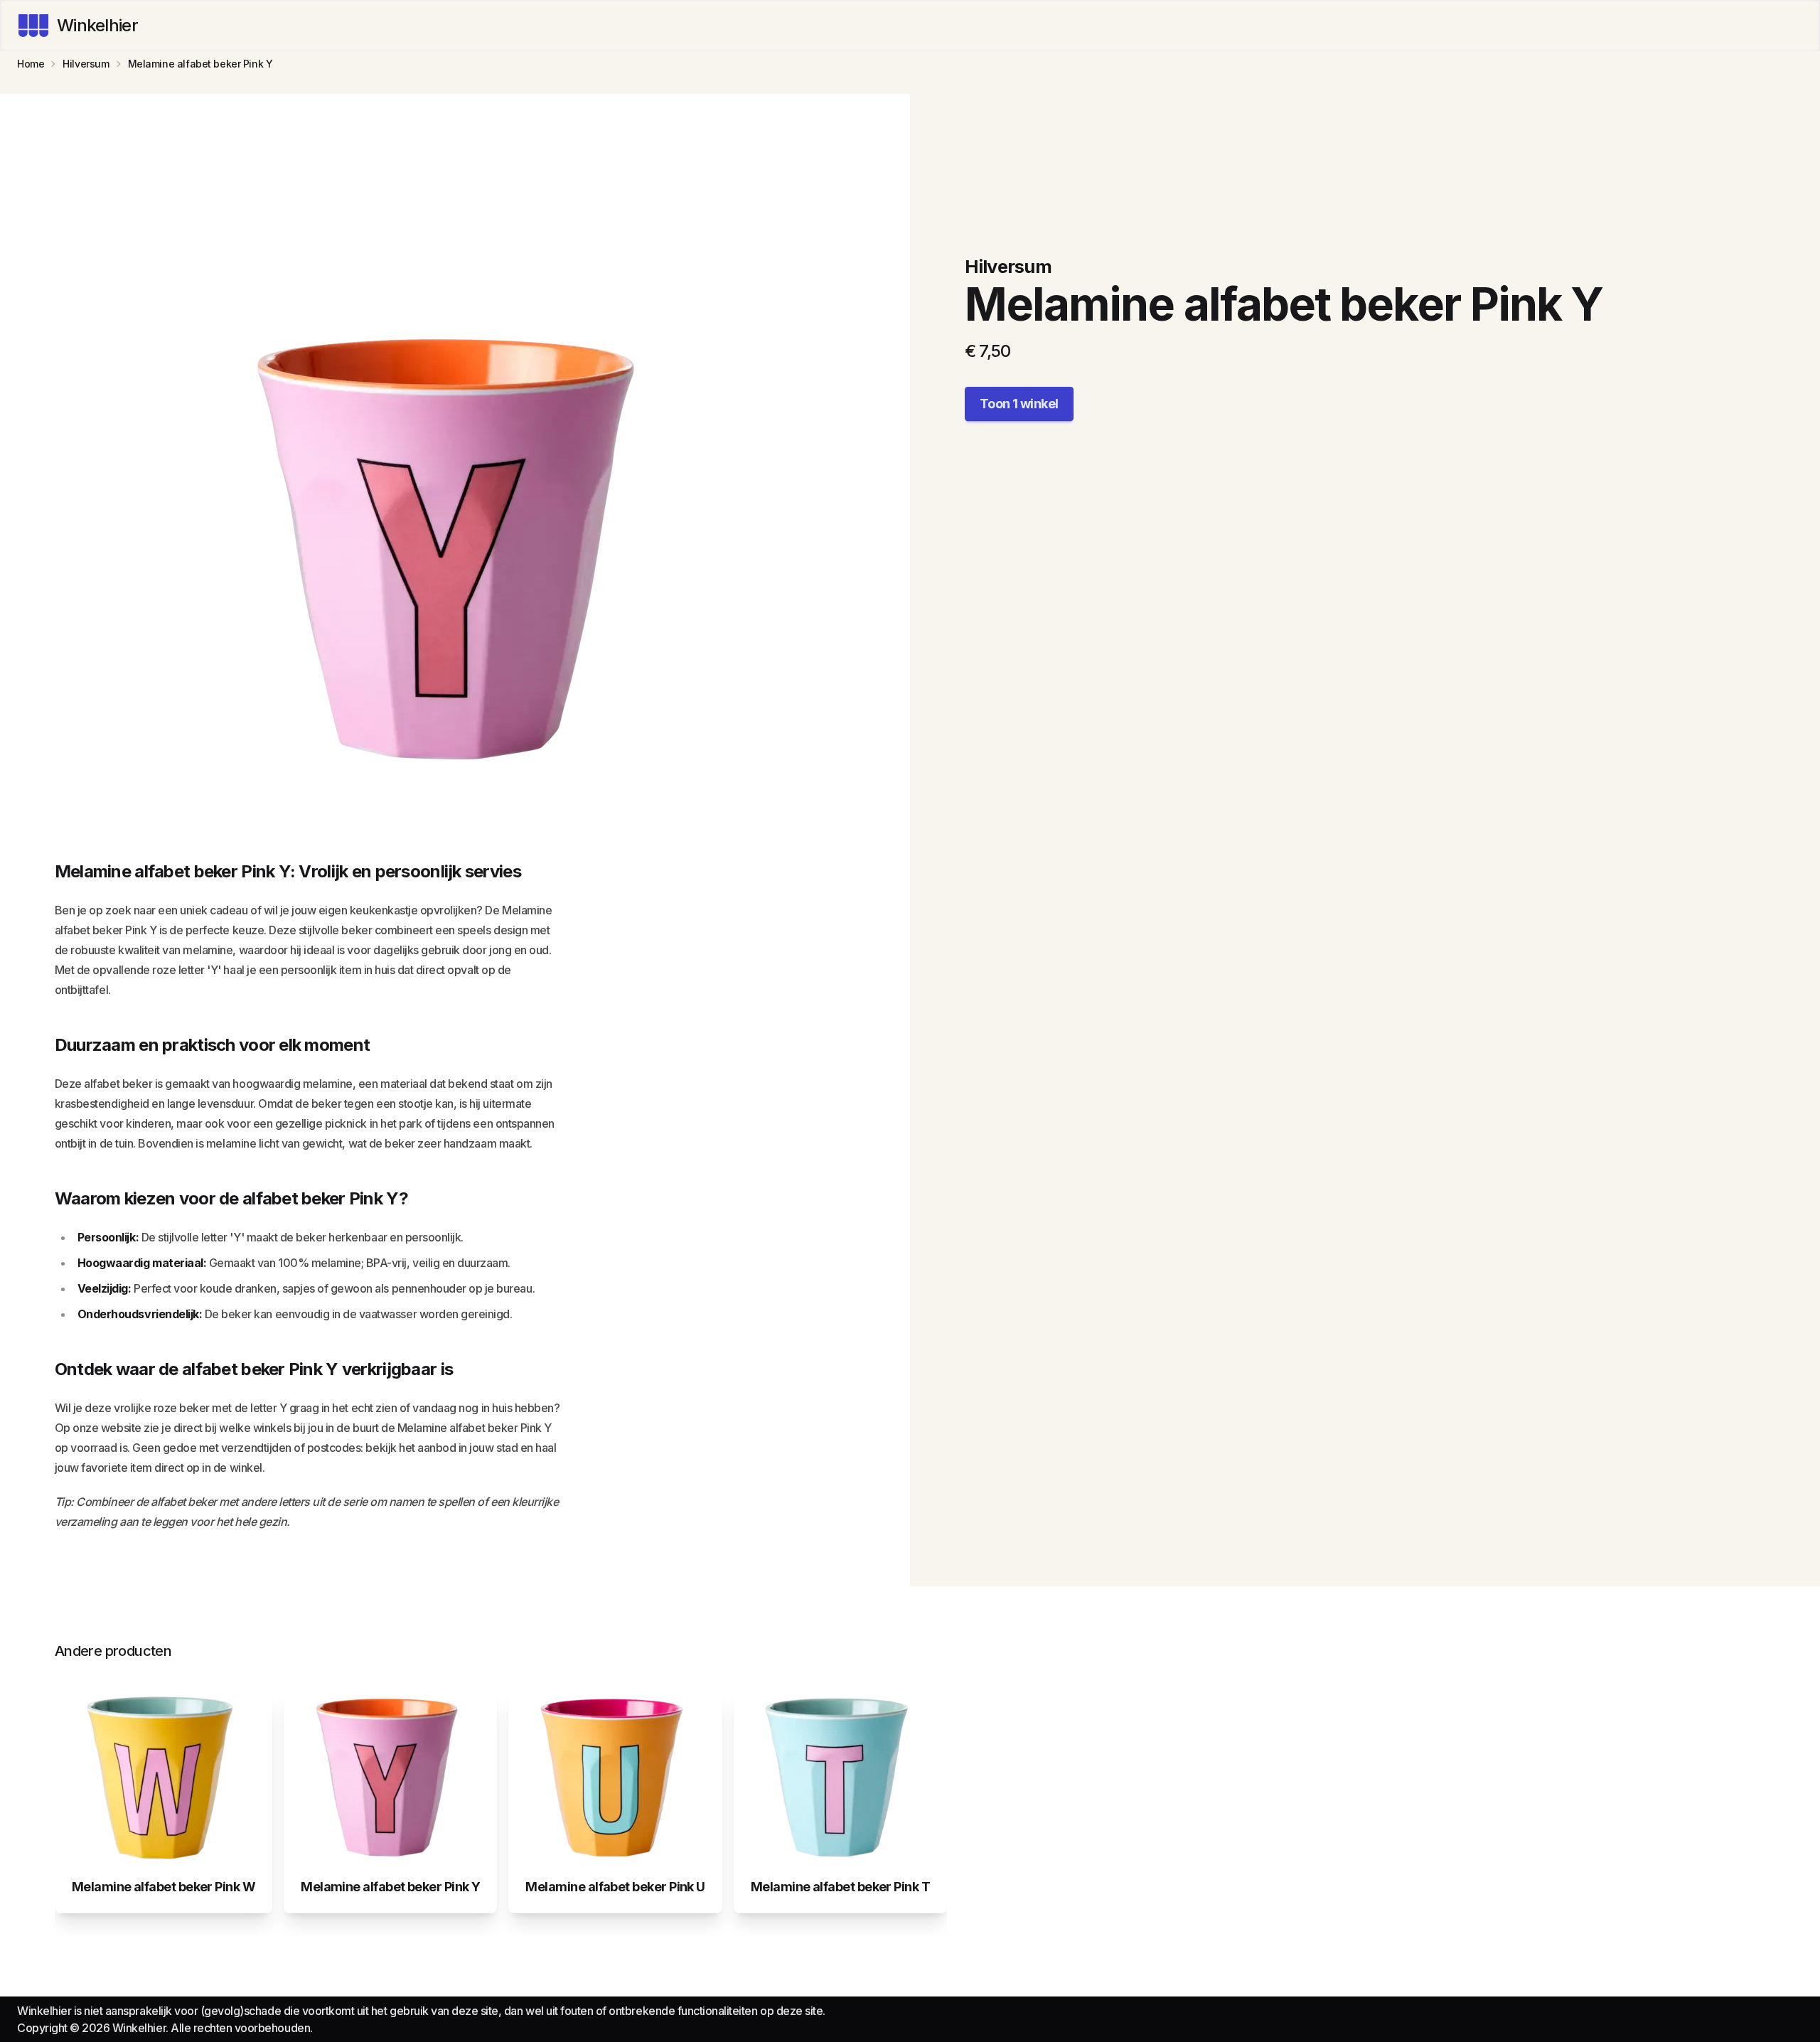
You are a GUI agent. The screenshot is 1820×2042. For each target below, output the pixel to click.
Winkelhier (97, 25)
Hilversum (86, 64)
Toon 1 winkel (1019, 403)
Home (31, 64)
